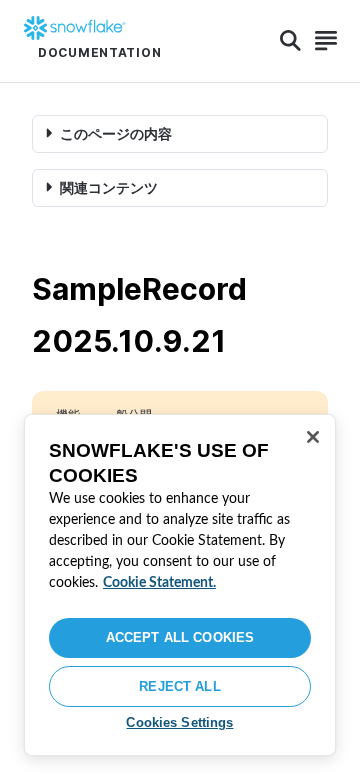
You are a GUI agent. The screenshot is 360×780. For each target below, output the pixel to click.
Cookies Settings (179, 722)
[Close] (313, 437)
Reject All (179, 686)
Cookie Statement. (159, 583)
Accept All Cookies (180, 637)
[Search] (290, 41)
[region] (180, 585)
